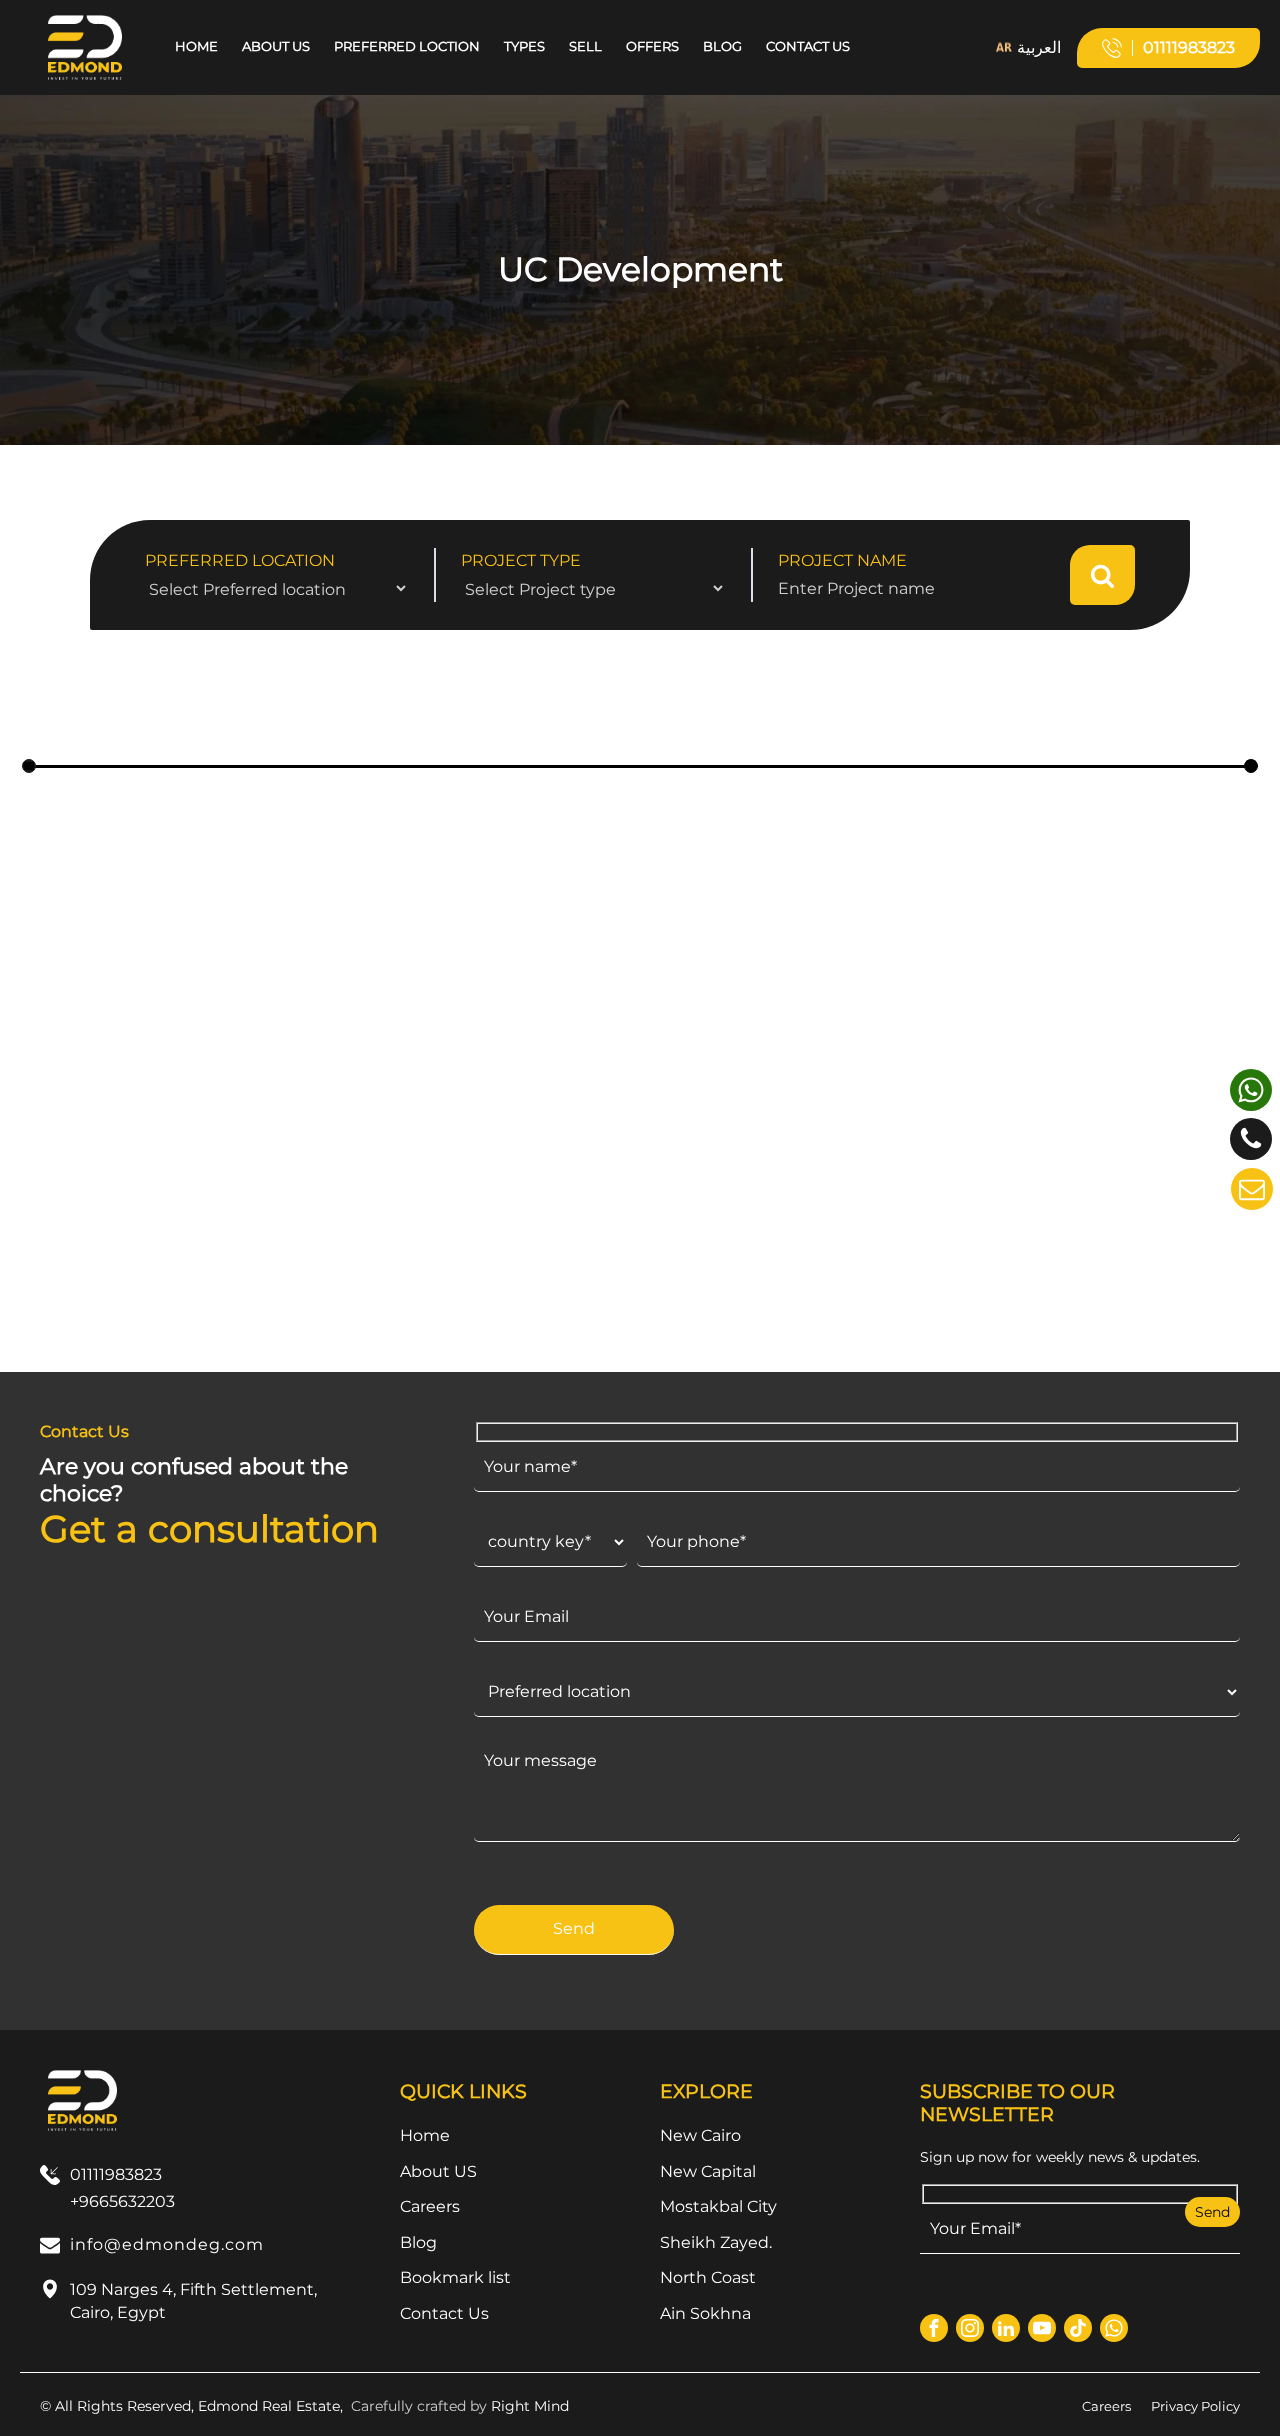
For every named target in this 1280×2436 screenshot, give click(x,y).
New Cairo (700, 2135)
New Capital (526, 1225)
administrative (1060, 1225)
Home (196, 46)
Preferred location (240, 560)
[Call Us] (1251, 1139)
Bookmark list (455, 2277)
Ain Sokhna (705, 2313)
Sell (585, 46)
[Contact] (1252, 1189)
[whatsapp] (1251, 1090)
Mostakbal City (718, 2206)
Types (524, 46)
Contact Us (808, 46)
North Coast (708, 2277)
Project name (842, 560)
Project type (521, 560)
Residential (255, 1225)
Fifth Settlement (129, 1225)
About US (276, 46)
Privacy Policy (1195, 2406)
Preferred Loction (407, 46)
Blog (722, 46)
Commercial (1166, 1225)
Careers (430, 2206)
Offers (652, 46)
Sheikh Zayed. (716, 2242)
